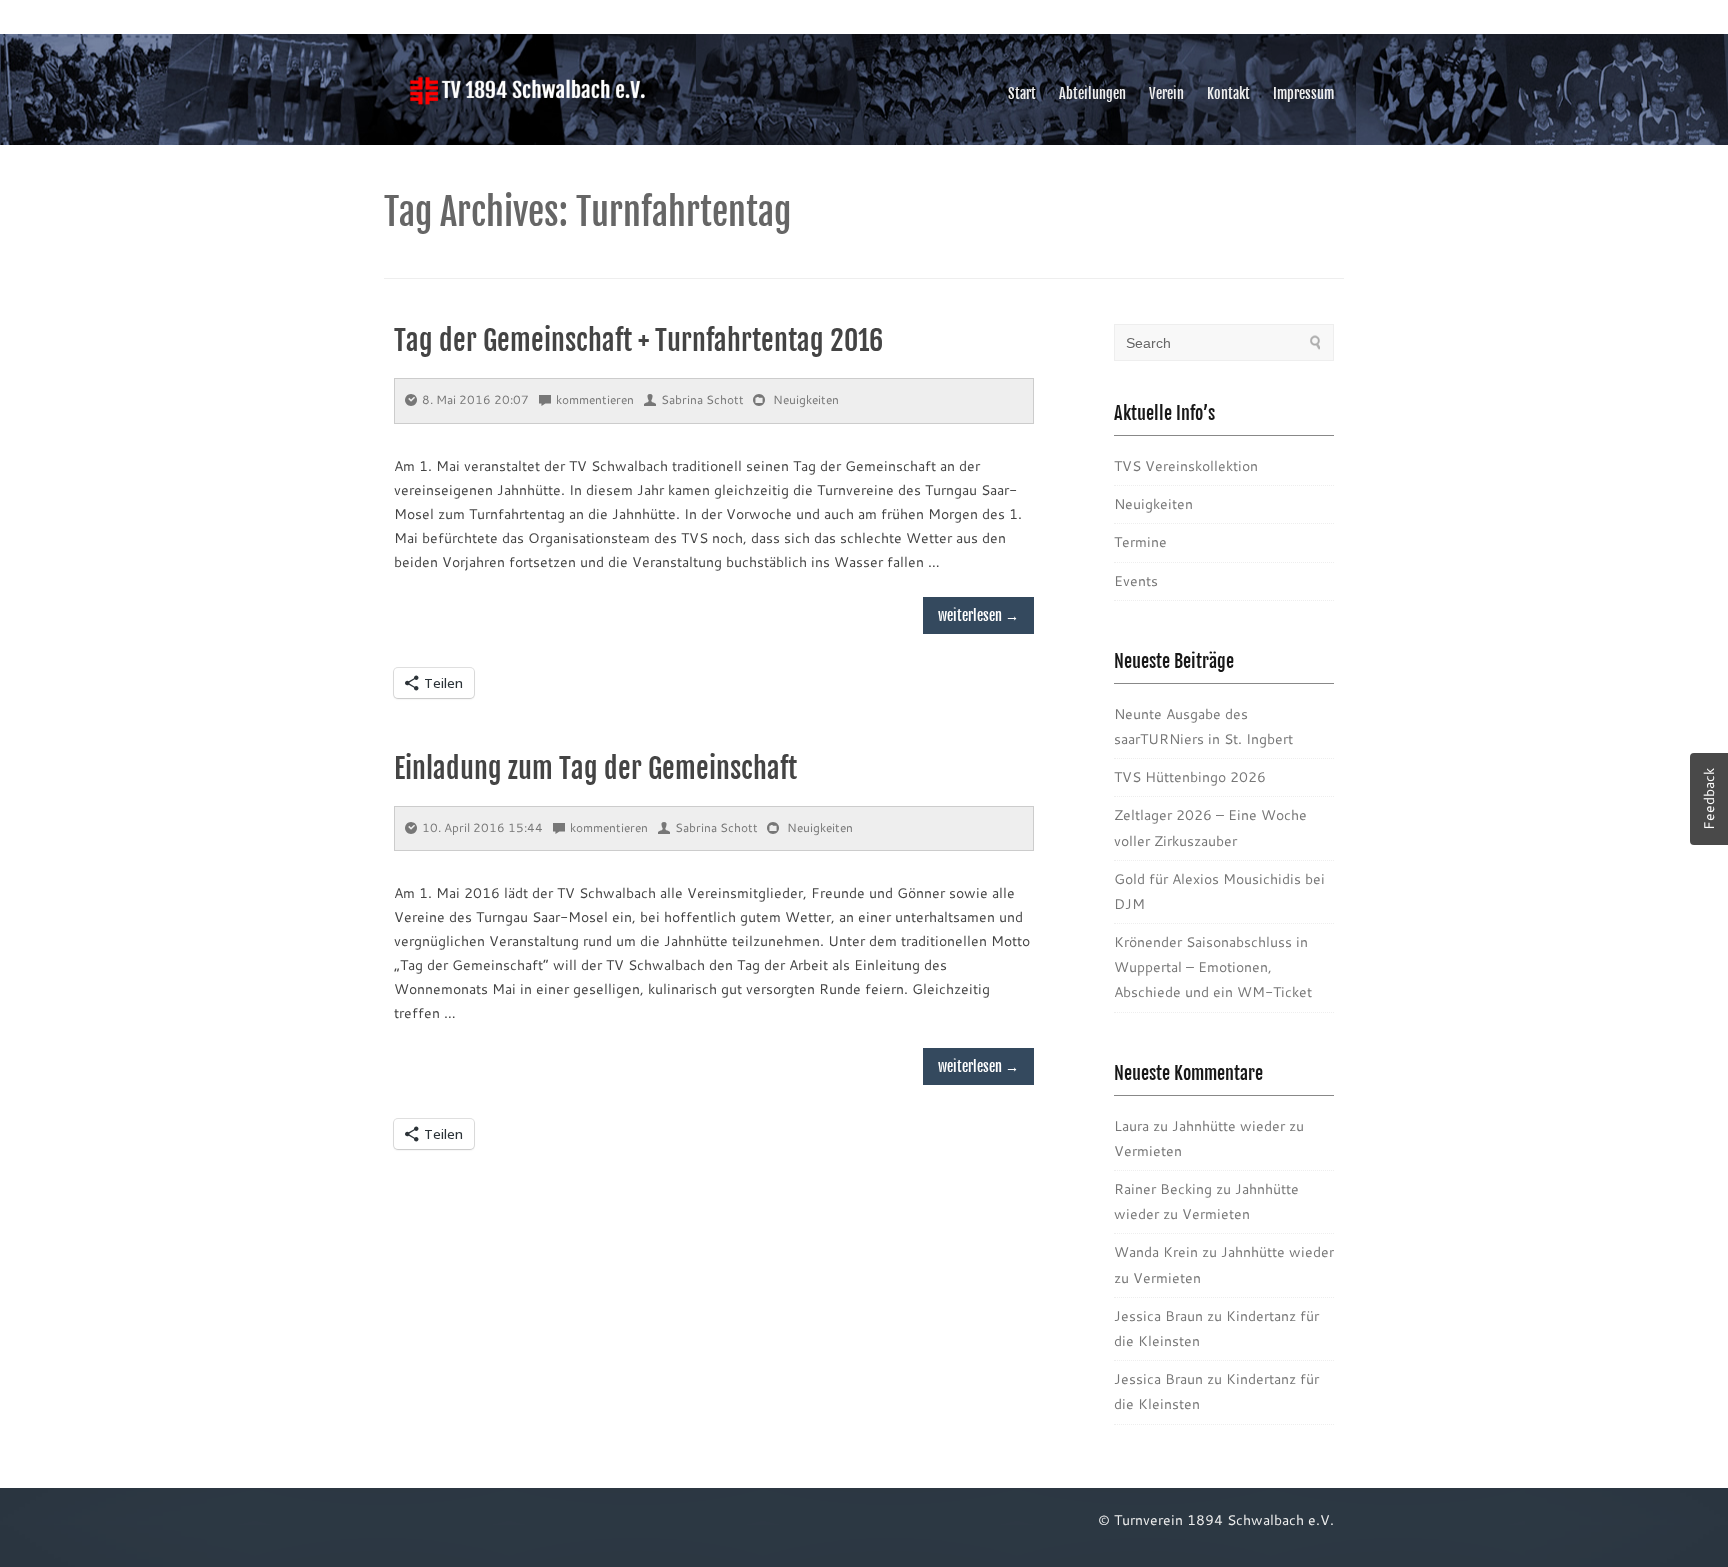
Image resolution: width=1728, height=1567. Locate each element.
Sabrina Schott (702, 399)
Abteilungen (1092, 93)
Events (1136, 581)
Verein (1166, 93)
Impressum (1303, 93)
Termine (1140, 542)
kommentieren (595, 399)
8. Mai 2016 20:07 (475, 399)
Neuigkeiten (806, 399)
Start (1022, 93)
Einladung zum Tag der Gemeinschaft (595, 768)
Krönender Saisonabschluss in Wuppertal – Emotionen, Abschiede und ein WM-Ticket (1213, 967)
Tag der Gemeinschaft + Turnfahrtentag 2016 (638, 340)
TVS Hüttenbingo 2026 (1190, 777)
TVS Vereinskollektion (1186, 466)
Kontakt (1228, 93)
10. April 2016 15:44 (482, 827)
